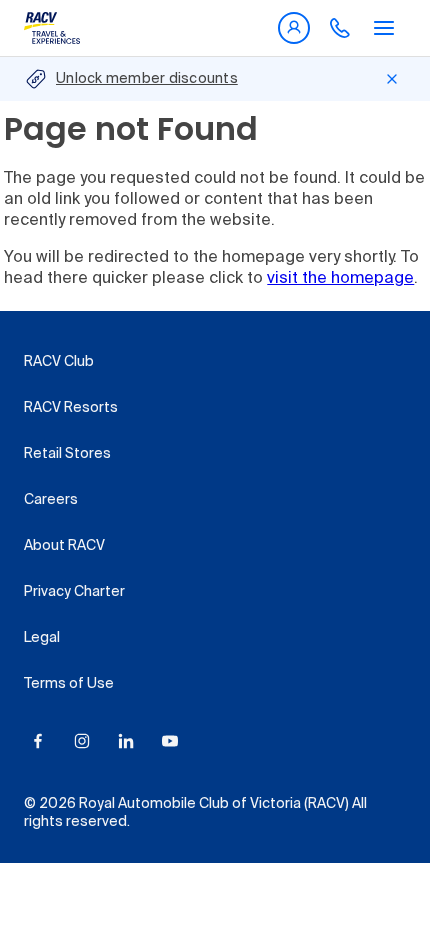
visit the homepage (340, 279)
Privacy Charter (74, 592)
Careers (51, 500)
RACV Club (59, 362)
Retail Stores (67, 454)
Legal (42, 638)
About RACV (64, 546)
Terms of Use (69, 684)
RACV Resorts (71, 408)
